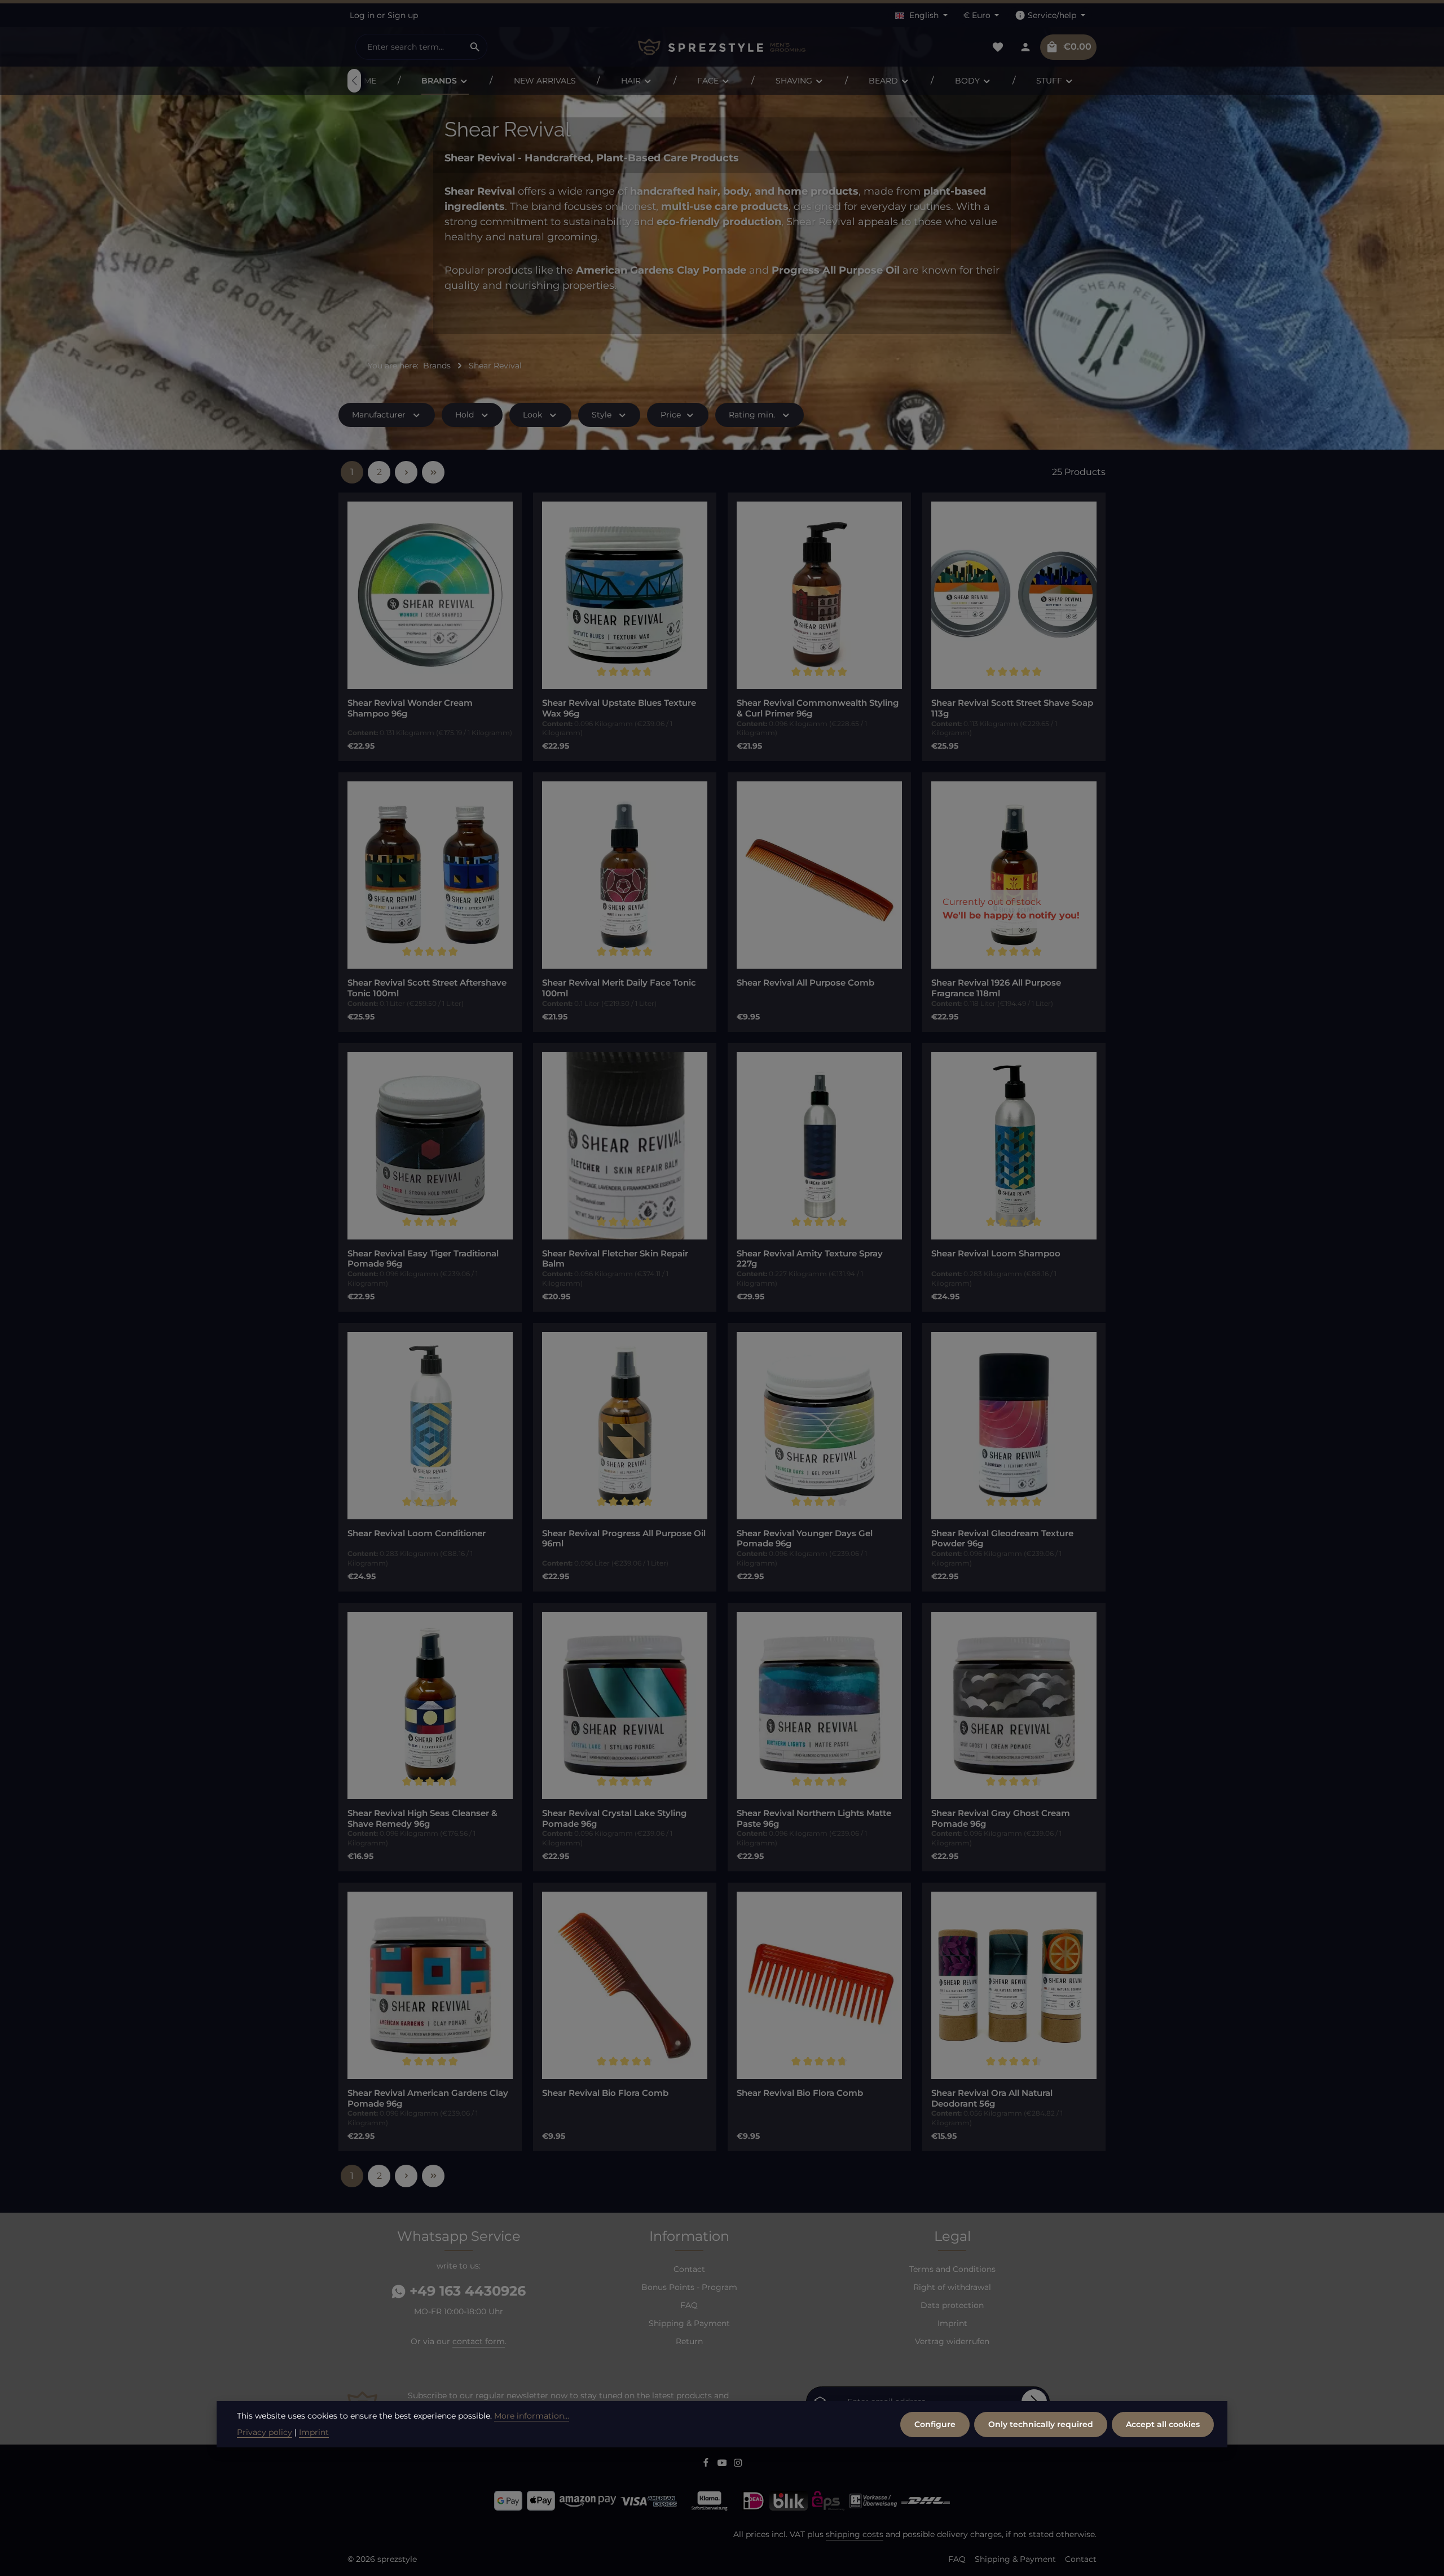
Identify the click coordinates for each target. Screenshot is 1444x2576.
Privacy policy (265, 2432)
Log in (362, 15)
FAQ (689, 2305)
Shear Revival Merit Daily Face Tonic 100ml (619, 988)
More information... (532, 2416)
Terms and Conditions (952, 2269)
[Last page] (433, 472)
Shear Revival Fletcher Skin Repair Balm (615, 1259)
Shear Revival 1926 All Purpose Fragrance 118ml (996, 988)
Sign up (403, 15)
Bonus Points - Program (689, 2287)
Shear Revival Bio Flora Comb (605, 2093)
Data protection (952, 2305)
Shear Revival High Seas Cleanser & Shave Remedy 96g (422, 1819)
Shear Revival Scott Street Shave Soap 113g (1012, 708)
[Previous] (354, 81)
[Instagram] (738, 2464)
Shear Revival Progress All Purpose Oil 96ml (624, 1539)
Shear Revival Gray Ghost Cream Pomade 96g (1001, 1819)
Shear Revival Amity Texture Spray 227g (810, 1259)
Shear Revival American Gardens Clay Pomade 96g (428, 2098)
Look (532, 415)
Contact (689, 2269)
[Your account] (1025, 47)
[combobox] (410, 47)
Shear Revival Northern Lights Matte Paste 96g (814, 1819)
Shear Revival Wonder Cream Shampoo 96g (410, 708)
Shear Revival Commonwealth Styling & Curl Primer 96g (818, 708)
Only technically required (1041, 2424)
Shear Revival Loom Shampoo (996, 1254)
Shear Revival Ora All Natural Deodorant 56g (992, 2098)
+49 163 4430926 (466, 2291)
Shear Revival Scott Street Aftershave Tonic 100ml (427, 988)
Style (602, 415)
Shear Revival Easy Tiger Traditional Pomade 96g (423, 1259)
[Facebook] (707, 2464)
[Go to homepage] (722, 47)
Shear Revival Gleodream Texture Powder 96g (1002, 1539)
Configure (935, 2424)
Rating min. (752, 415)
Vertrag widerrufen (952, 2341)
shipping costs (855, 2534)
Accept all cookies (1163, 2424)
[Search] (475, 47)
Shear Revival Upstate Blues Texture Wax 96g (619, 708)
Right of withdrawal (952, 2287)
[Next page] (406, 472)
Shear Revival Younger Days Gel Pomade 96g (805, 1539)
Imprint (952, 2323)
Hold (465, 415)
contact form (479, 2341)
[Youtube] (723, 2464)
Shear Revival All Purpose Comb (805, 983)
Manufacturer (379, 415)
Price (671, 415)
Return (689, 2341)
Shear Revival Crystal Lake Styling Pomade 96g (614, 1819)
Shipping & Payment (689, 2323)
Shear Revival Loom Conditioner (417, 1533)
